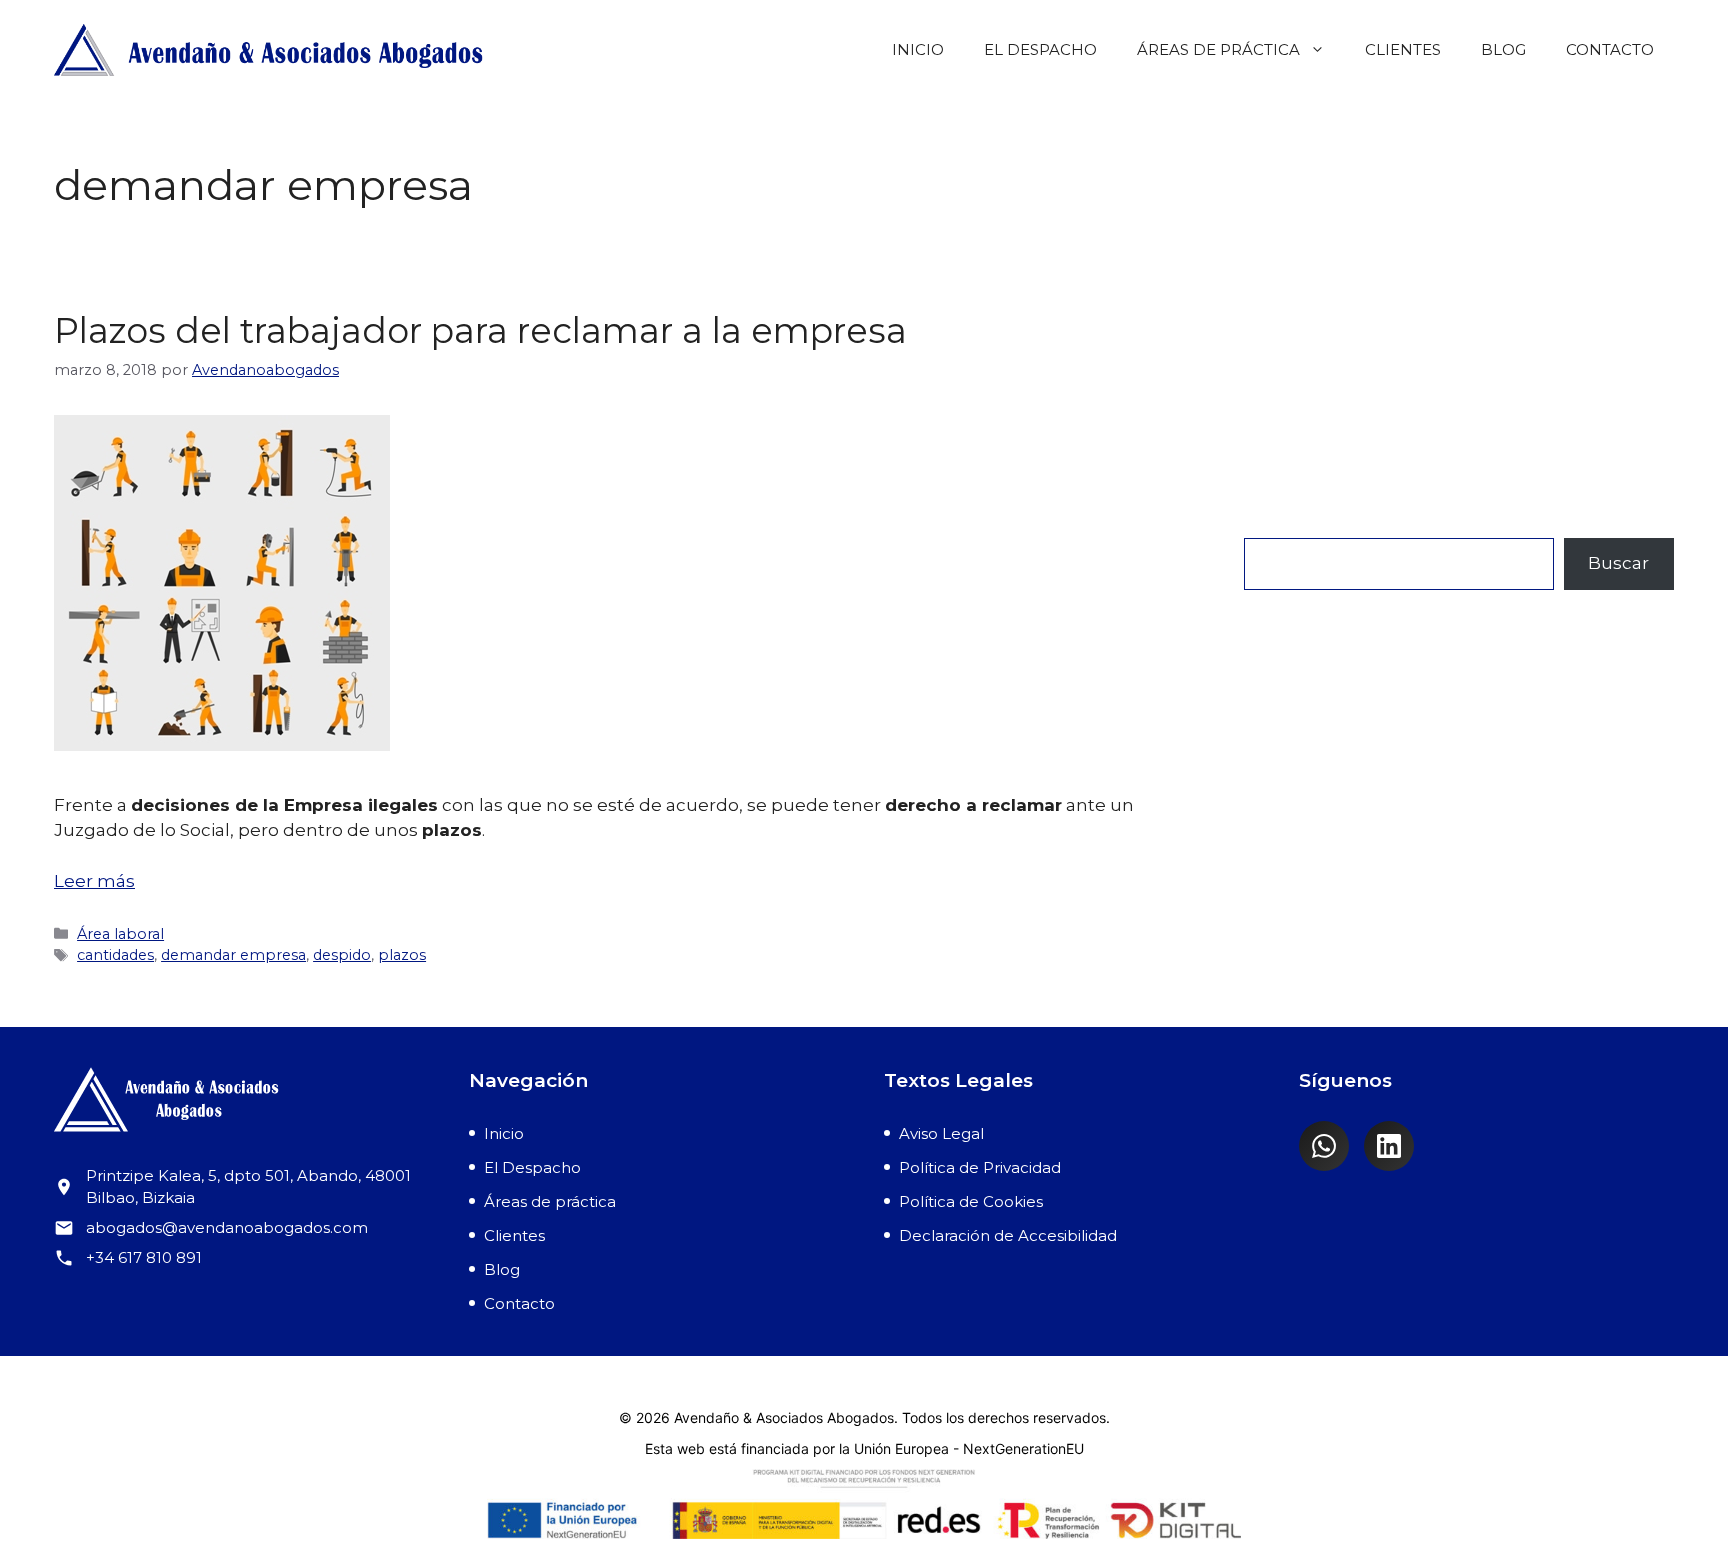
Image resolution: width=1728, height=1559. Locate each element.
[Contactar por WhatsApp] (1324, 1146)
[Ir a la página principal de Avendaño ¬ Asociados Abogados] (241, 1103)
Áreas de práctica (1218, 49)
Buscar (1274, 524)
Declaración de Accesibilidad (1008, 1235)
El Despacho (532, 1167)
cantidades (115, 955)
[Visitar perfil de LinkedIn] (1389, 1146)
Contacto (1610, 49)
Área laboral (120, 934)
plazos (402, 955)
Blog (1503, 49)
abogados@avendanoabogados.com (227, 1227)
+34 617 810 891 (144, 1257)
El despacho (1040, 49)
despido (342, 955)
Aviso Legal (941, 1133)
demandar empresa (233, 955)
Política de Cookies (971, 1201)
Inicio (918, 49)
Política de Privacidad (980, 1167)
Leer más (94, 881)
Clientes (1403, 49)
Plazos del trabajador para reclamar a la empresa (480, 330)
